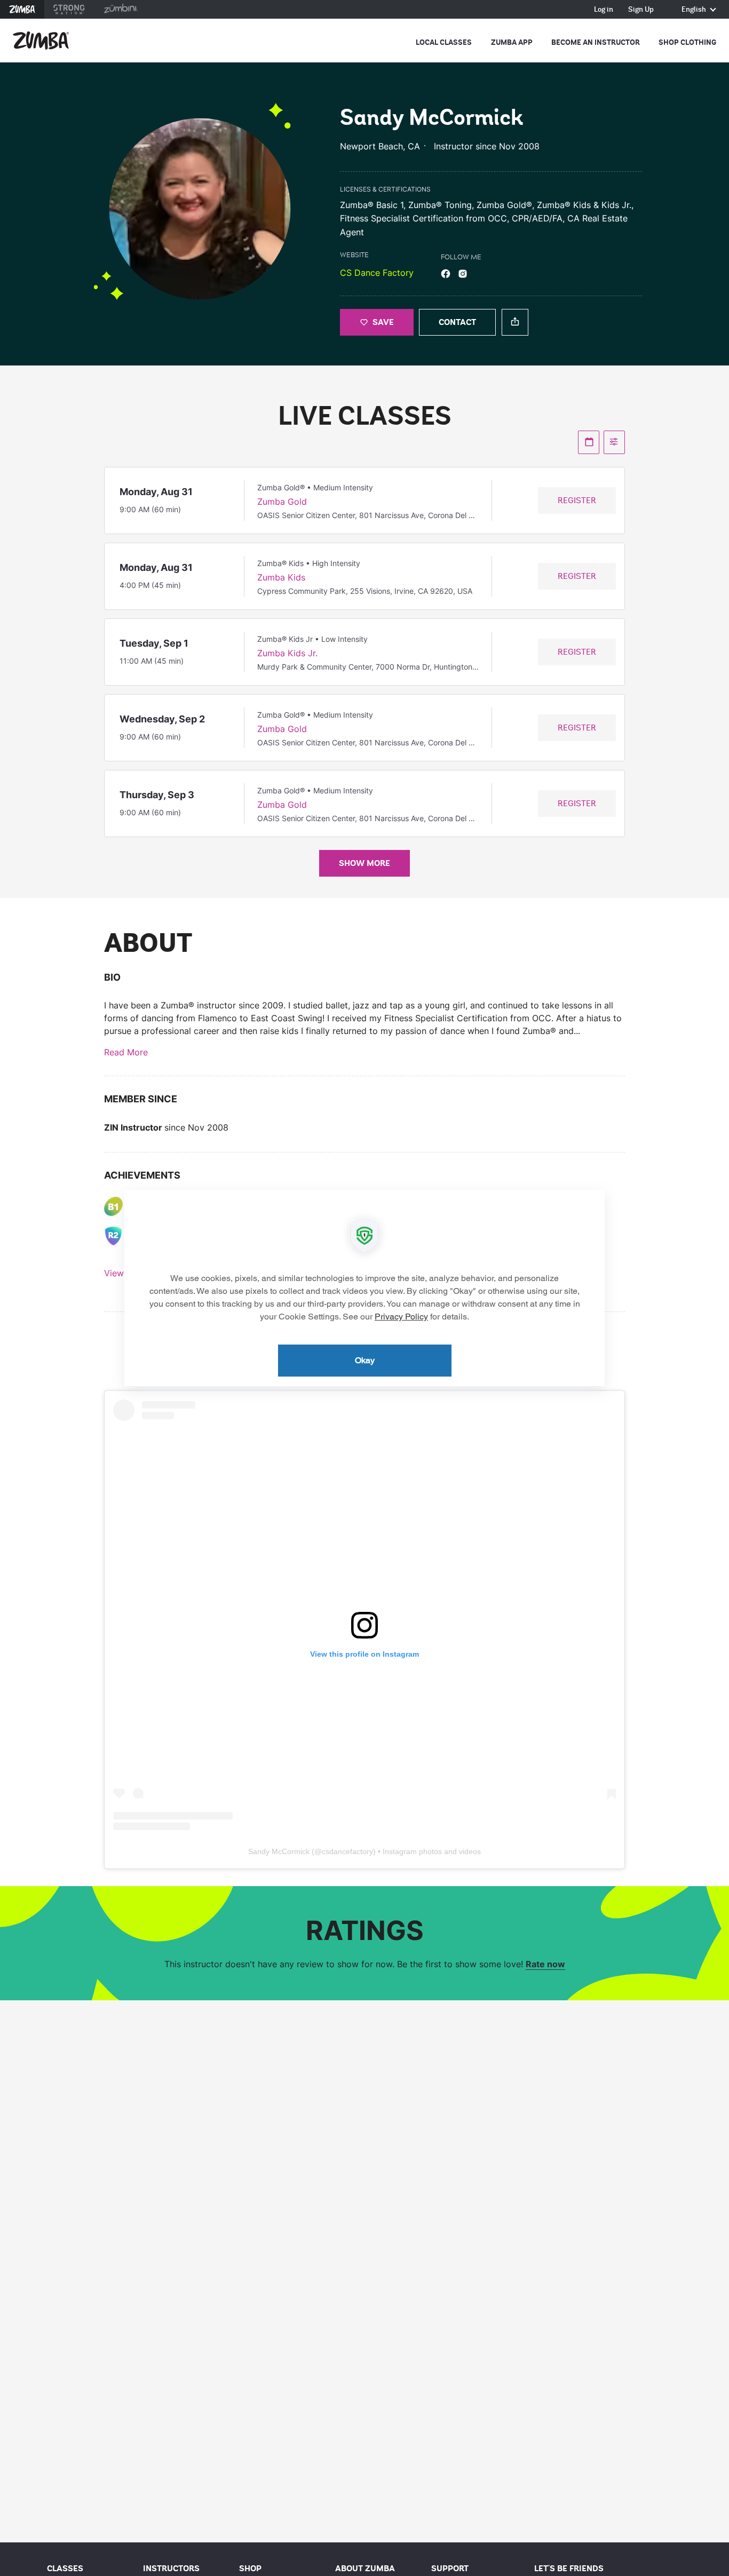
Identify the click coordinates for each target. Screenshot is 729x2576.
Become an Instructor (596, 42)
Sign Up (641, 10)
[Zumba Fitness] (41, 41)
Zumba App (512, 42)
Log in (604, 10)
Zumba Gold (282, 502)
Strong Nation (69, 9)
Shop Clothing (687, 42)
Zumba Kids (281, 577)
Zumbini (121, 9)
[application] (364, 1288)
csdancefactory (347, 1851)
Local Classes (444, 42)
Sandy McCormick (279, 1851)
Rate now (545, 1964)
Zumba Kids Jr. (287, 653)
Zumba (22, 9)
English (695, 10)
